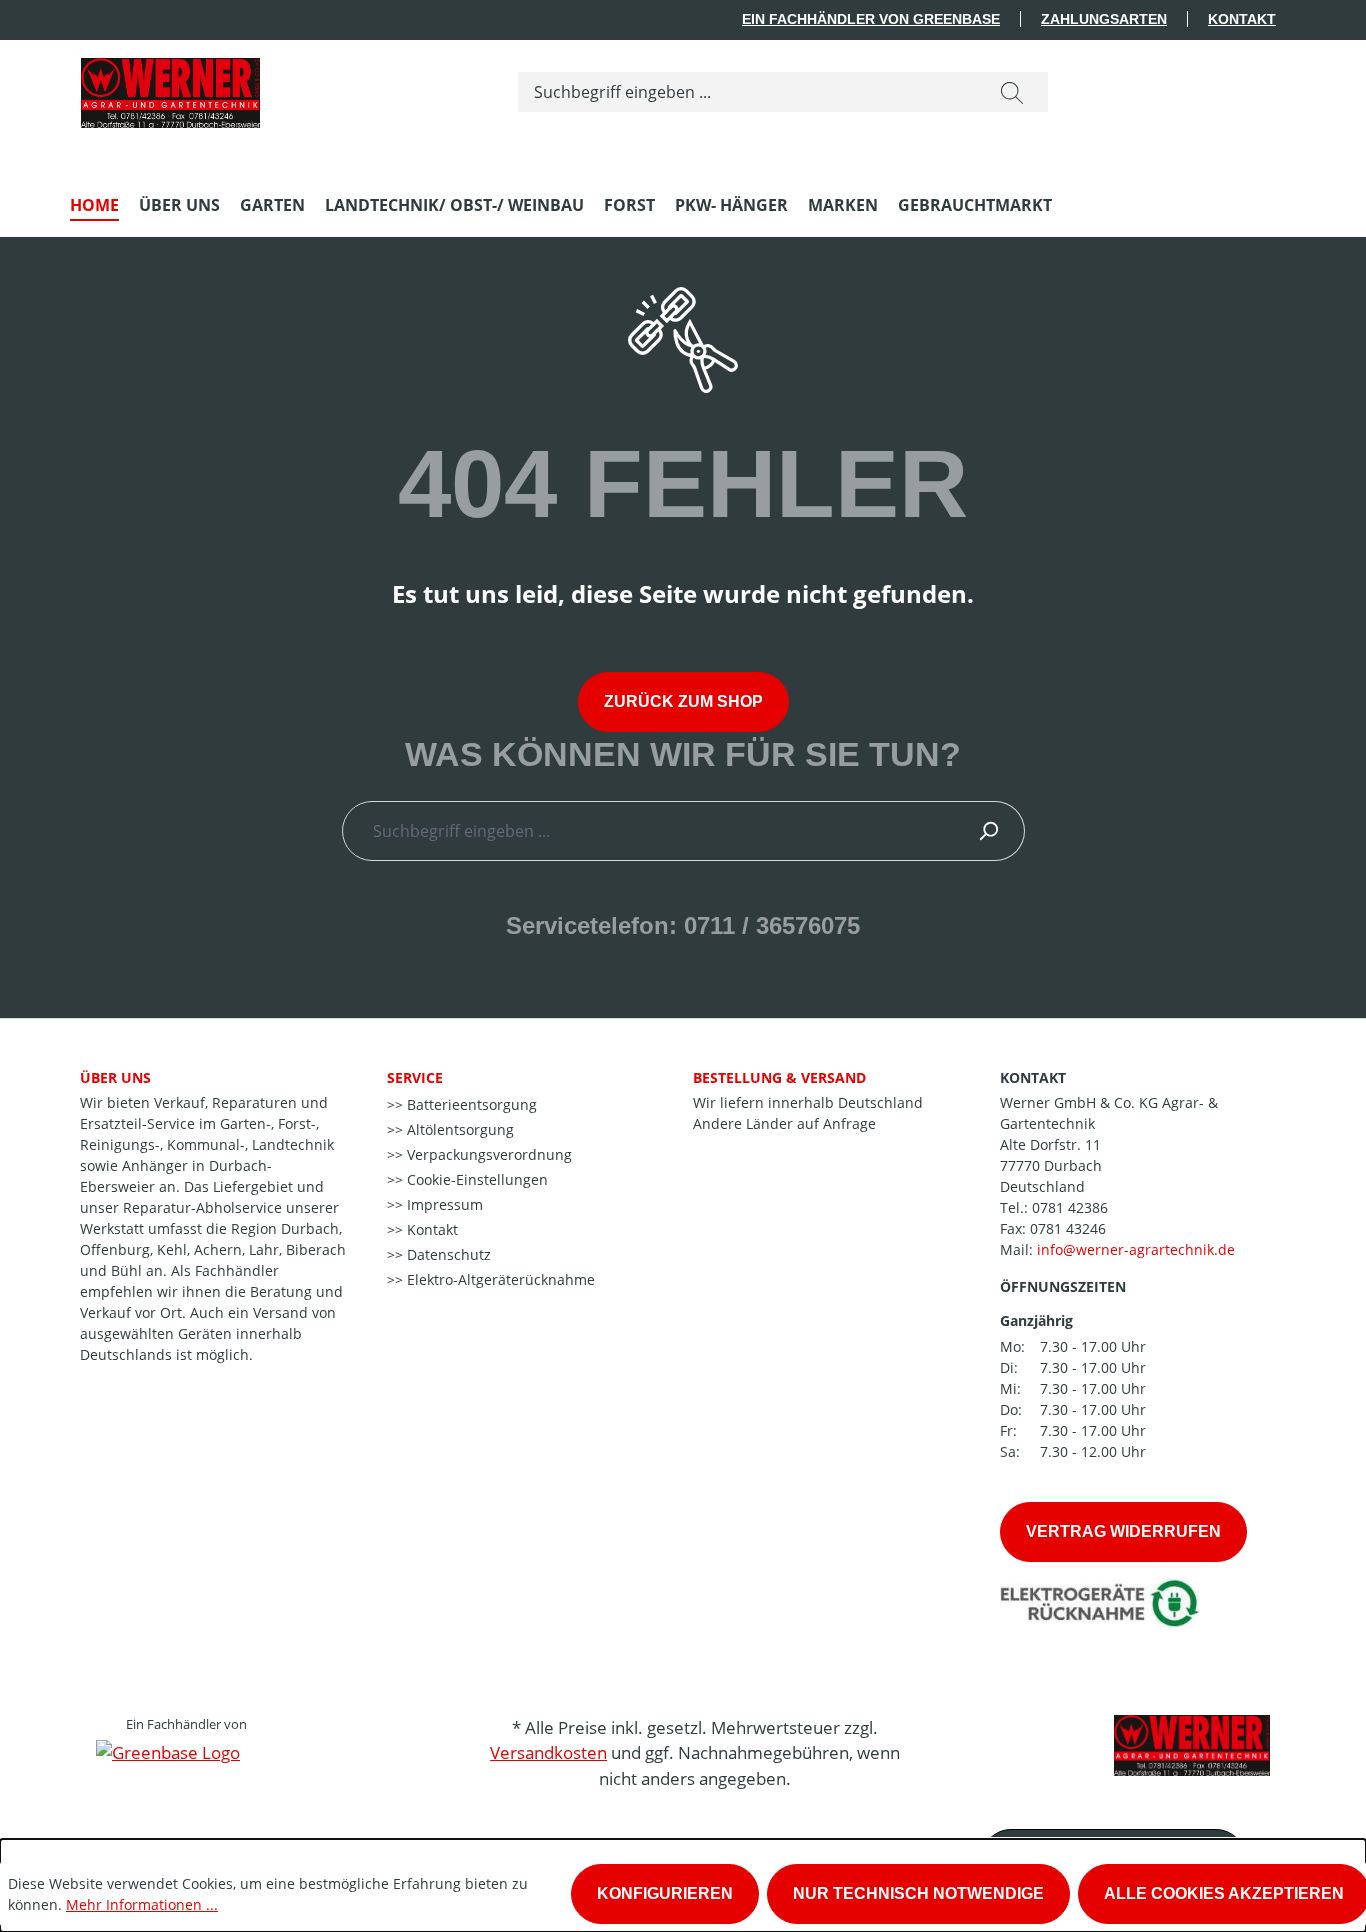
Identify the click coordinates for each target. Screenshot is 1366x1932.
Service (415, 1077)
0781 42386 (1070, 1207)
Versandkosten (548, 1752)
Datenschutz (447, 1254)
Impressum (443, 1204)
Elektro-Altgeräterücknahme (499, 1279)
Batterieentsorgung (470, 1104)
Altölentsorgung (458, 1129)
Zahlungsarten (1104, 19)
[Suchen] (1012, 92)
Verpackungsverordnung (487, 1154)
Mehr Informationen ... (142, 1904)
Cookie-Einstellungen (475, 1179)
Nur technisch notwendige (918, 1893)
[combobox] (747, 92)
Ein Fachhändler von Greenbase (871, 19)
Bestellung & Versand (779, 1077)
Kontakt (1242, 19)
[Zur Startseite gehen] (170, 88)
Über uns (115, 1077)
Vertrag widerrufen (1123, 1531)
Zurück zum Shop (683, 701)
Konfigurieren (665, 1893)
